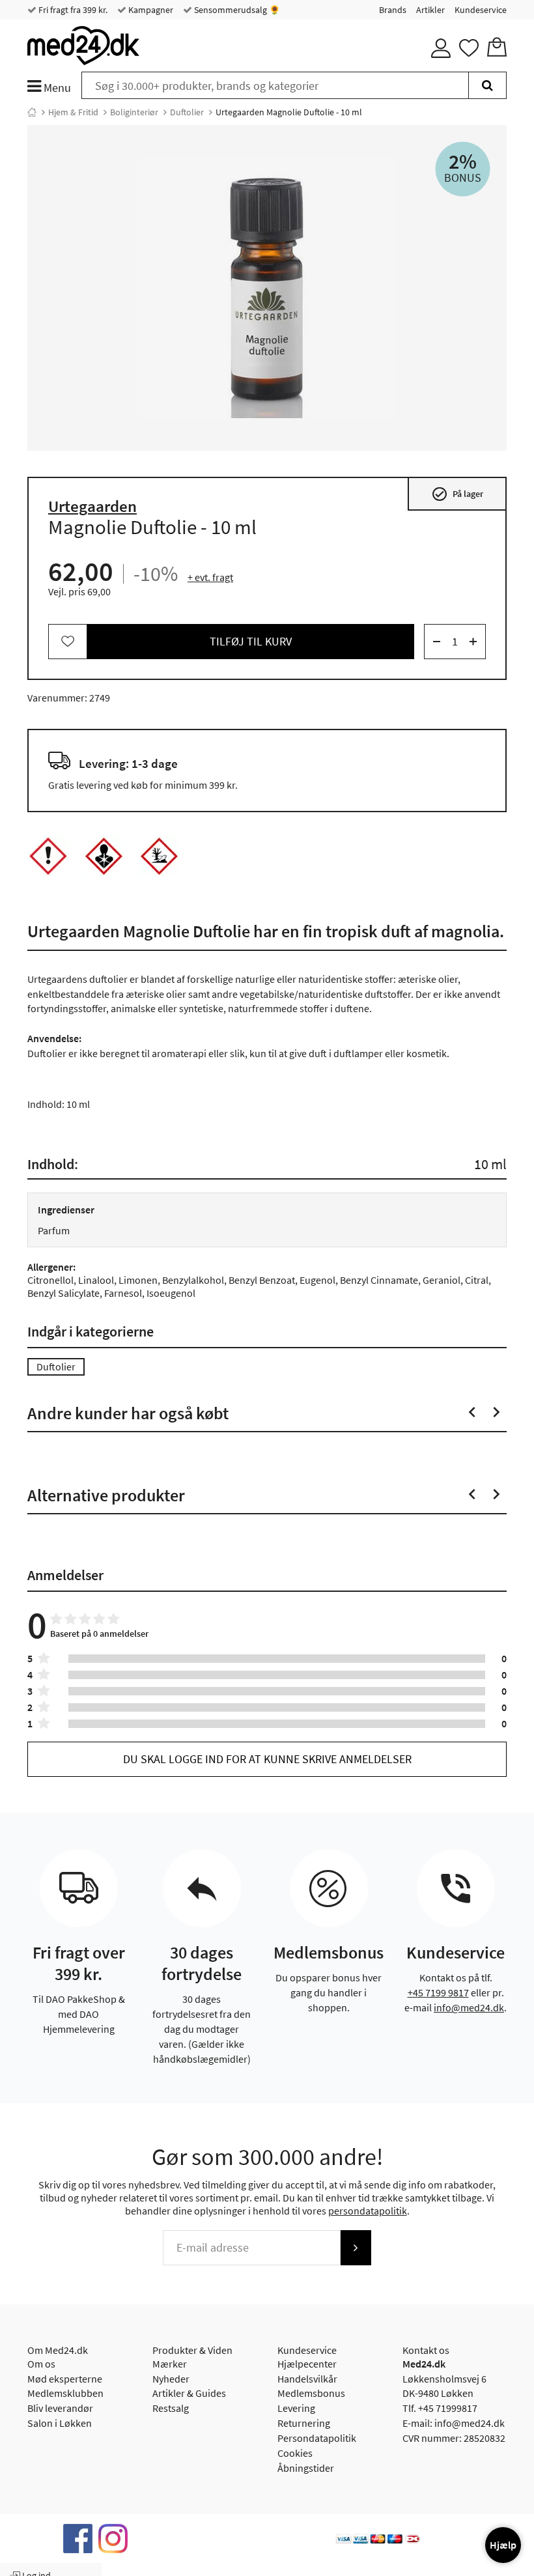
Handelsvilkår (307, 2379)
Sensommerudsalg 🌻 (236, 10)
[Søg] (487, 85)
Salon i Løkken (60, 2423)
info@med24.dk (469, 2007)
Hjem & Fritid (73, 112)
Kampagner (150, 10)
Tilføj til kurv (251, 641)
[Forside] (32, 112)
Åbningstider (306, 2468)
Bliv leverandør (60, 2408)
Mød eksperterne (65, 2379)
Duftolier (187, 112)
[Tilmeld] (356, 2248)
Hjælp (503, 2545)
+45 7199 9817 (438, 1992)
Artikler (430, 10)
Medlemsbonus (311, 2393)
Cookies (295, 2453)
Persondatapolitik (317, 2438)
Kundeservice (481, 10)
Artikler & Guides (189, 2393)
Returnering (304, 2423)
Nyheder (171, 2379)
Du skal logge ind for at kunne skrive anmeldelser (267, 1759)
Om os (41, 2364)
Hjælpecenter (307, 2364)
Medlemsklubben (65, 2393)
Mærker (170, 2364)
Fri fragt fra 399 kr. (72, 10)
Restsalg (171, 2408)
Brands (393, 10)
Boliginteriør (134, 112)
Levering (296, 2408)
